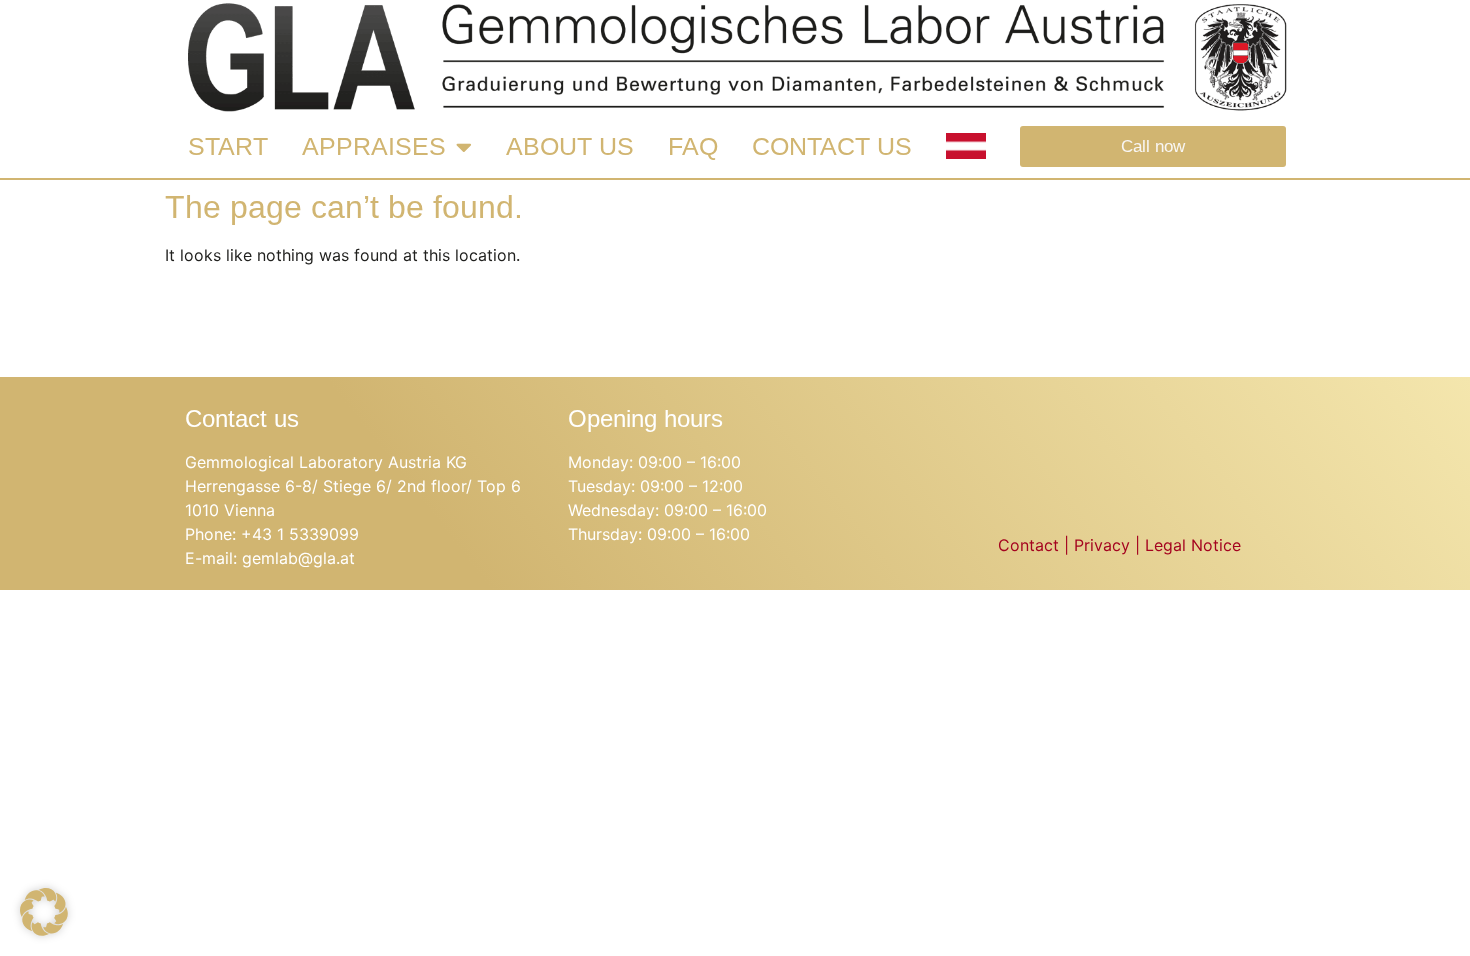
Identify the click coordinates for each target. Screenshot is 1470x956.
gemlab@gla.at (298, 558)
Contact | (1036, 545)
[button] (44, 912)
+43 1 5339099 (300, 534)
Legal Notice (1193, 545)
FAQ (693, 146)
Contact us (832, 146)
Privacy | (1109, 545)
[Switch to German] (966, 146)
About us (570, 146)
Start (228, 146)
